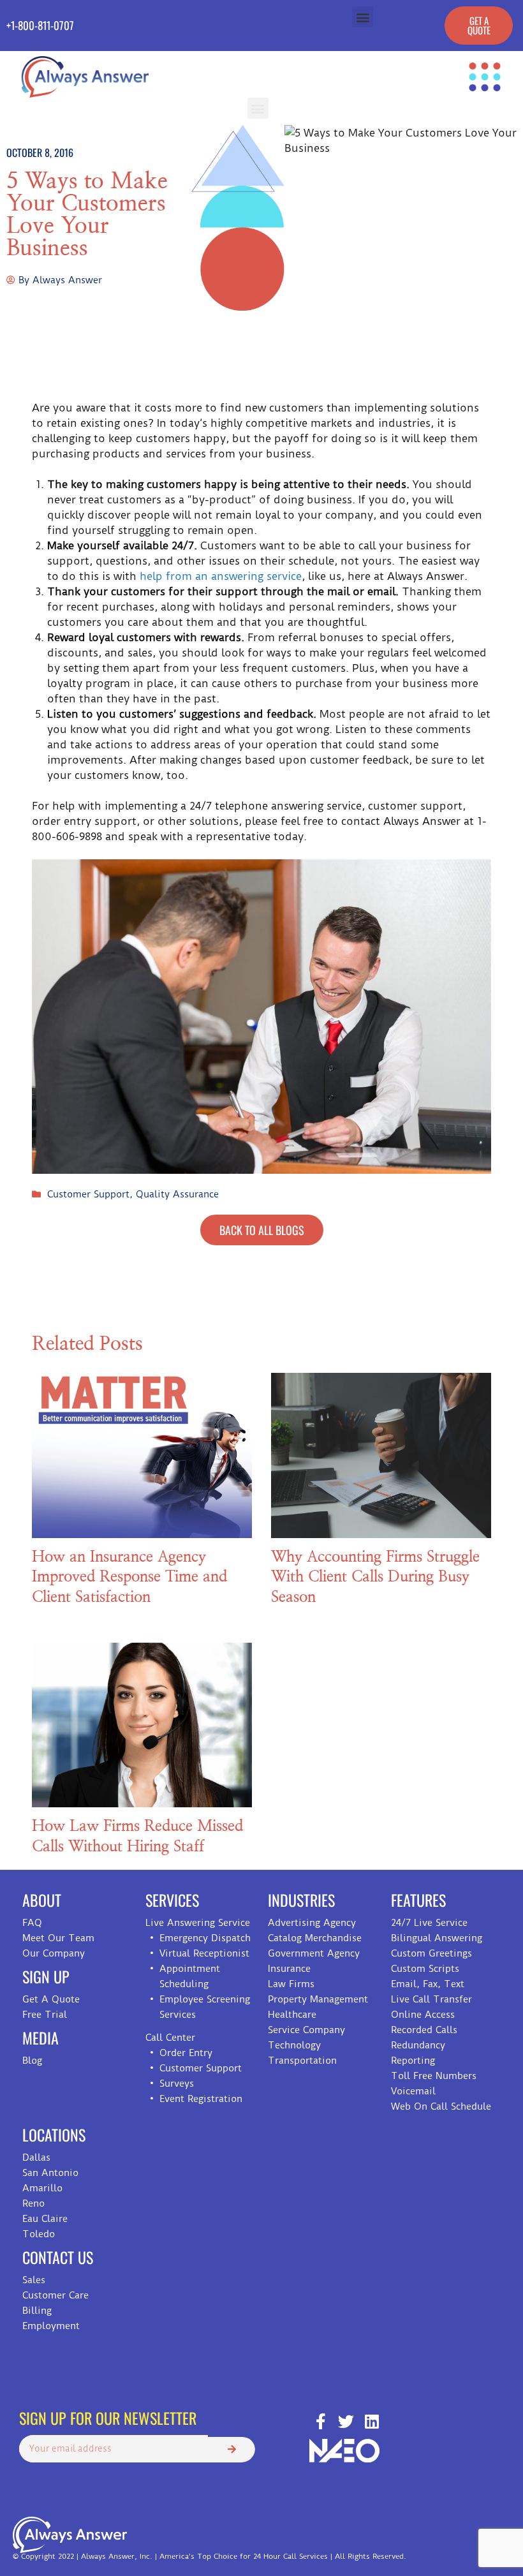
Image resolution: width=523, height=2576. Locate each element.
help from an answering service (221, 576)
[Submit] (232, 2450)
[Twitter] (346, 2421)
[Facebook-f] (320, 2421)
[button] (363, 17)
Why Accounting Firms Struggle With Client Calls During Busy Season (375, 1577)
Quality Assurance (177, 1194)
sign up (46, 1976)
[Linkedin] (372, 2421)
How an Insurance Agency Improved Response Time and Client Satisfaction (129, 1577)
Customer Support (88, 1194)
